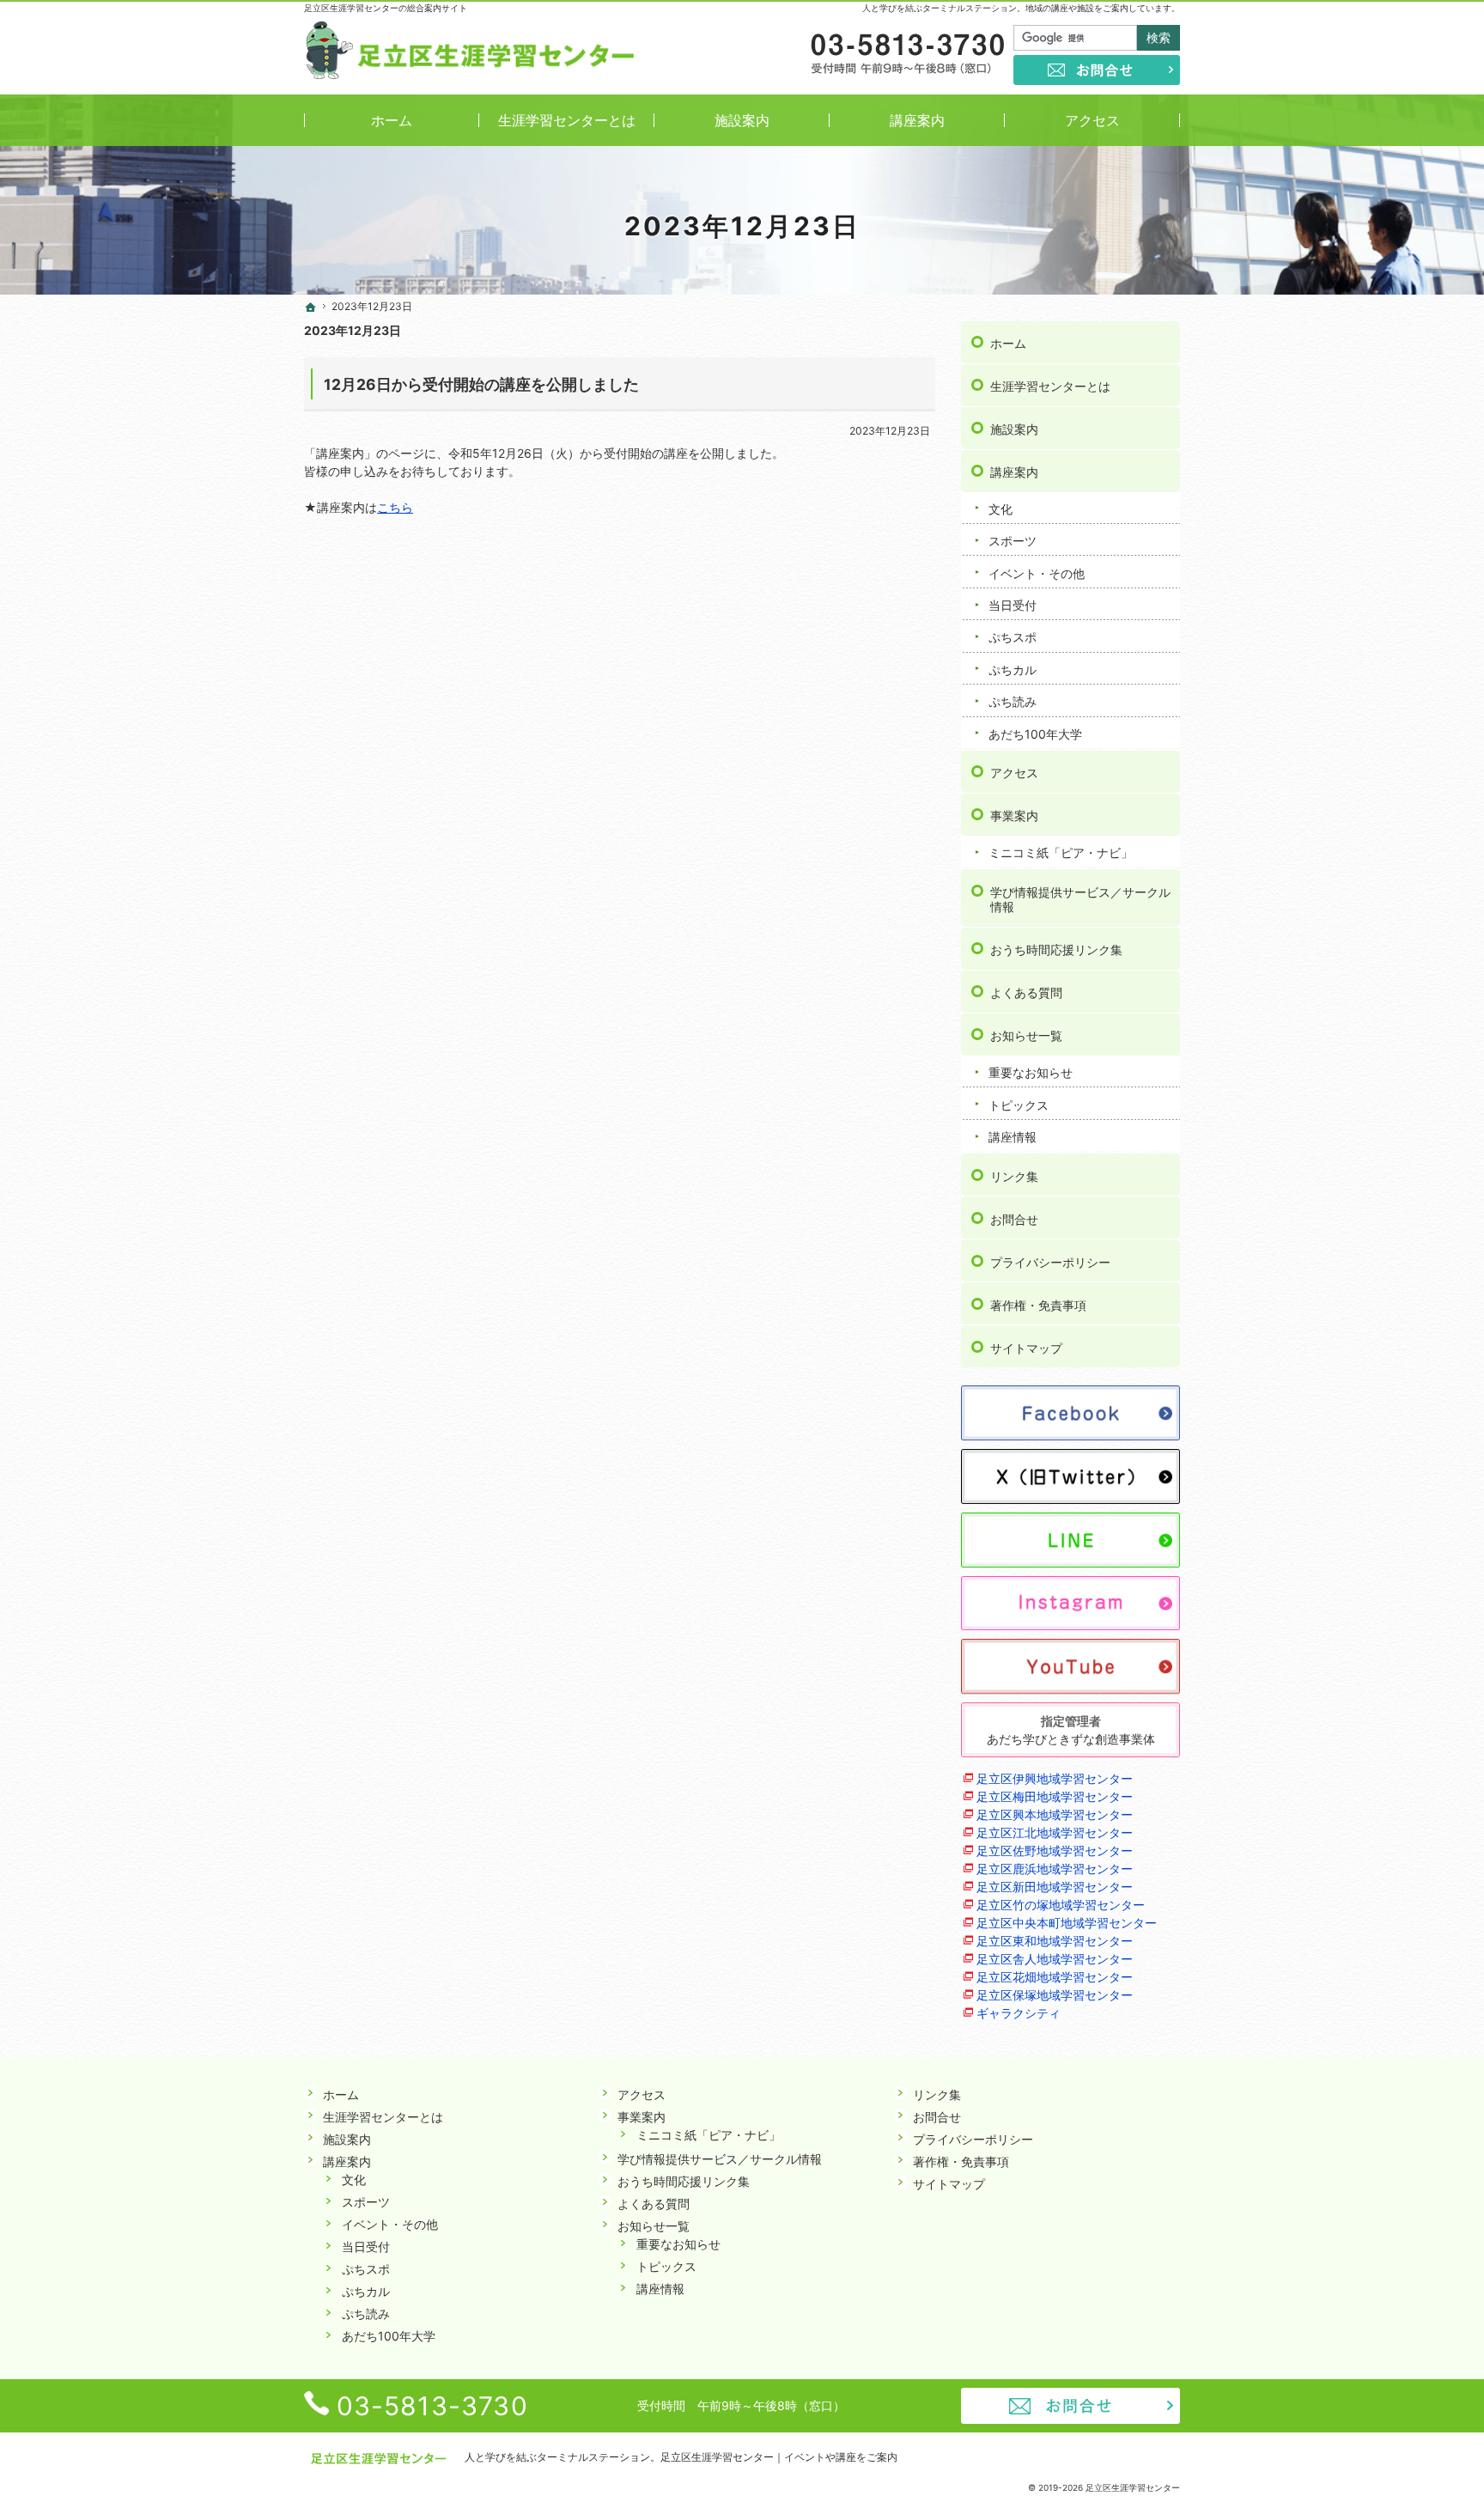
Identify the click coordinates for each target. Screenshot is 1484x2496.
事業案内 (1014, 816)
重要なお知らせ (1031, 1072)
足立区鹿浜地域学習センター (1055, 1869)
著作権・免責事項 (1038, 1305)
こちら (395, 507)
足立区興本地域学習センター (1055, 1814)
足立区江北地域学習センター (1055, 1832)
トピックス (1019, 1105)
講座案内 (1014, 472)
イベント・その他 (1037, 573)
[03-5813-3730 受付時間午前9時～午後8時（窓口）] (906, 55)
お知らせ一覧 (1026, 1035)
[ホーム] (311, 307)
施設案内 (1014, 429)
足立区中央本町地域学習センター (1067, 1923)
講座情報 (1013, 1137)
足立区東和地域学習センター (1055, 1941)
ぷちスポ (1013, 637)
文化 (1000, 509)
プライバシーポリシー (1050, 1262)
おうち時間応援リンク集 (1056, 950)
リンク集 (1014, 1176)
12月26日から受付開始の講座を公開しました (481, 384)
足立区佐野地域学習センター (1055, 1851)
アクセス (1014, 773)
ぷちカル (1013, 670)
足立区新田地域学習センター (1055, 1887)
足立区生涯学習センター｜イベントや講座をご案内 (779, 2457)
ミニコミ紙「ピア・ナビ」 (1061, 852)
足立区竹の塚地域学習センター (1061, 1905)
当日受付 (1013, 605)
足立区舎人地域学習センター (1055, 1959)
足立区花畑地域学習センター (1055, 1977)
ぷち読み (1013, 701)
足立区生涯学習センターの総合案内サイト (386, 8)
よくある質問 (1026, 992)
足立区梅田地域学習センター (1055, 1796)
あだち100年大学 (1035, 734)
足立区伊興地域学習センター (1055, 1778)
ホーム (1008, 343)
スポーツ (1013, 541)
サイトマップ (1026, 1348)
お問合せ (1014, 1219)
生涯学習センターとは (1050, 386)
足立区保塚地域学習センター (1055, 1995)
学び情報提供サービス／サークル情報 (1080, 900)
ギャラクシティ (1019, 2013)
